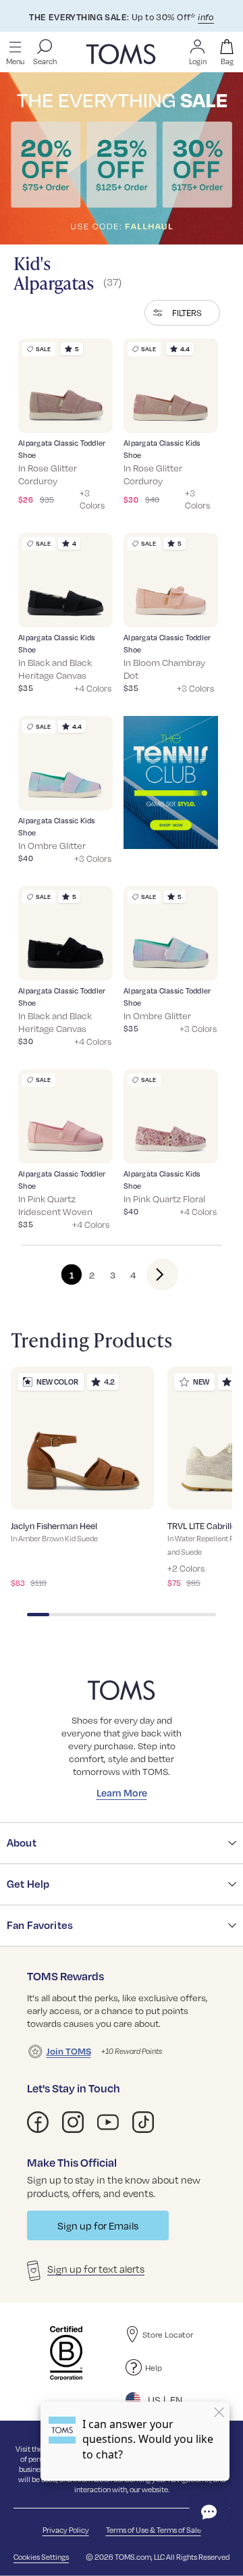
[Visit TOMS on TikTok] (143, 2122)
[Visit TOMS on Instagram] (73, 2122)
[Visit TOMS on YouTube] (108, 2122)
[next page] (152, 1274)
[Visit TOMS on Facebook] (38, 2122)
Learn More (122, 1793)
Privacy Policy (66, 2530)
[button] (182, 313)
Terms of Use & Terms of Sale (154, 2530)
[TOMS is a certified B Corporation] (66, 2353)
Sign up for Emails (98, 2225)
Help (154, 2367)
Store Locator (168, 2334)
